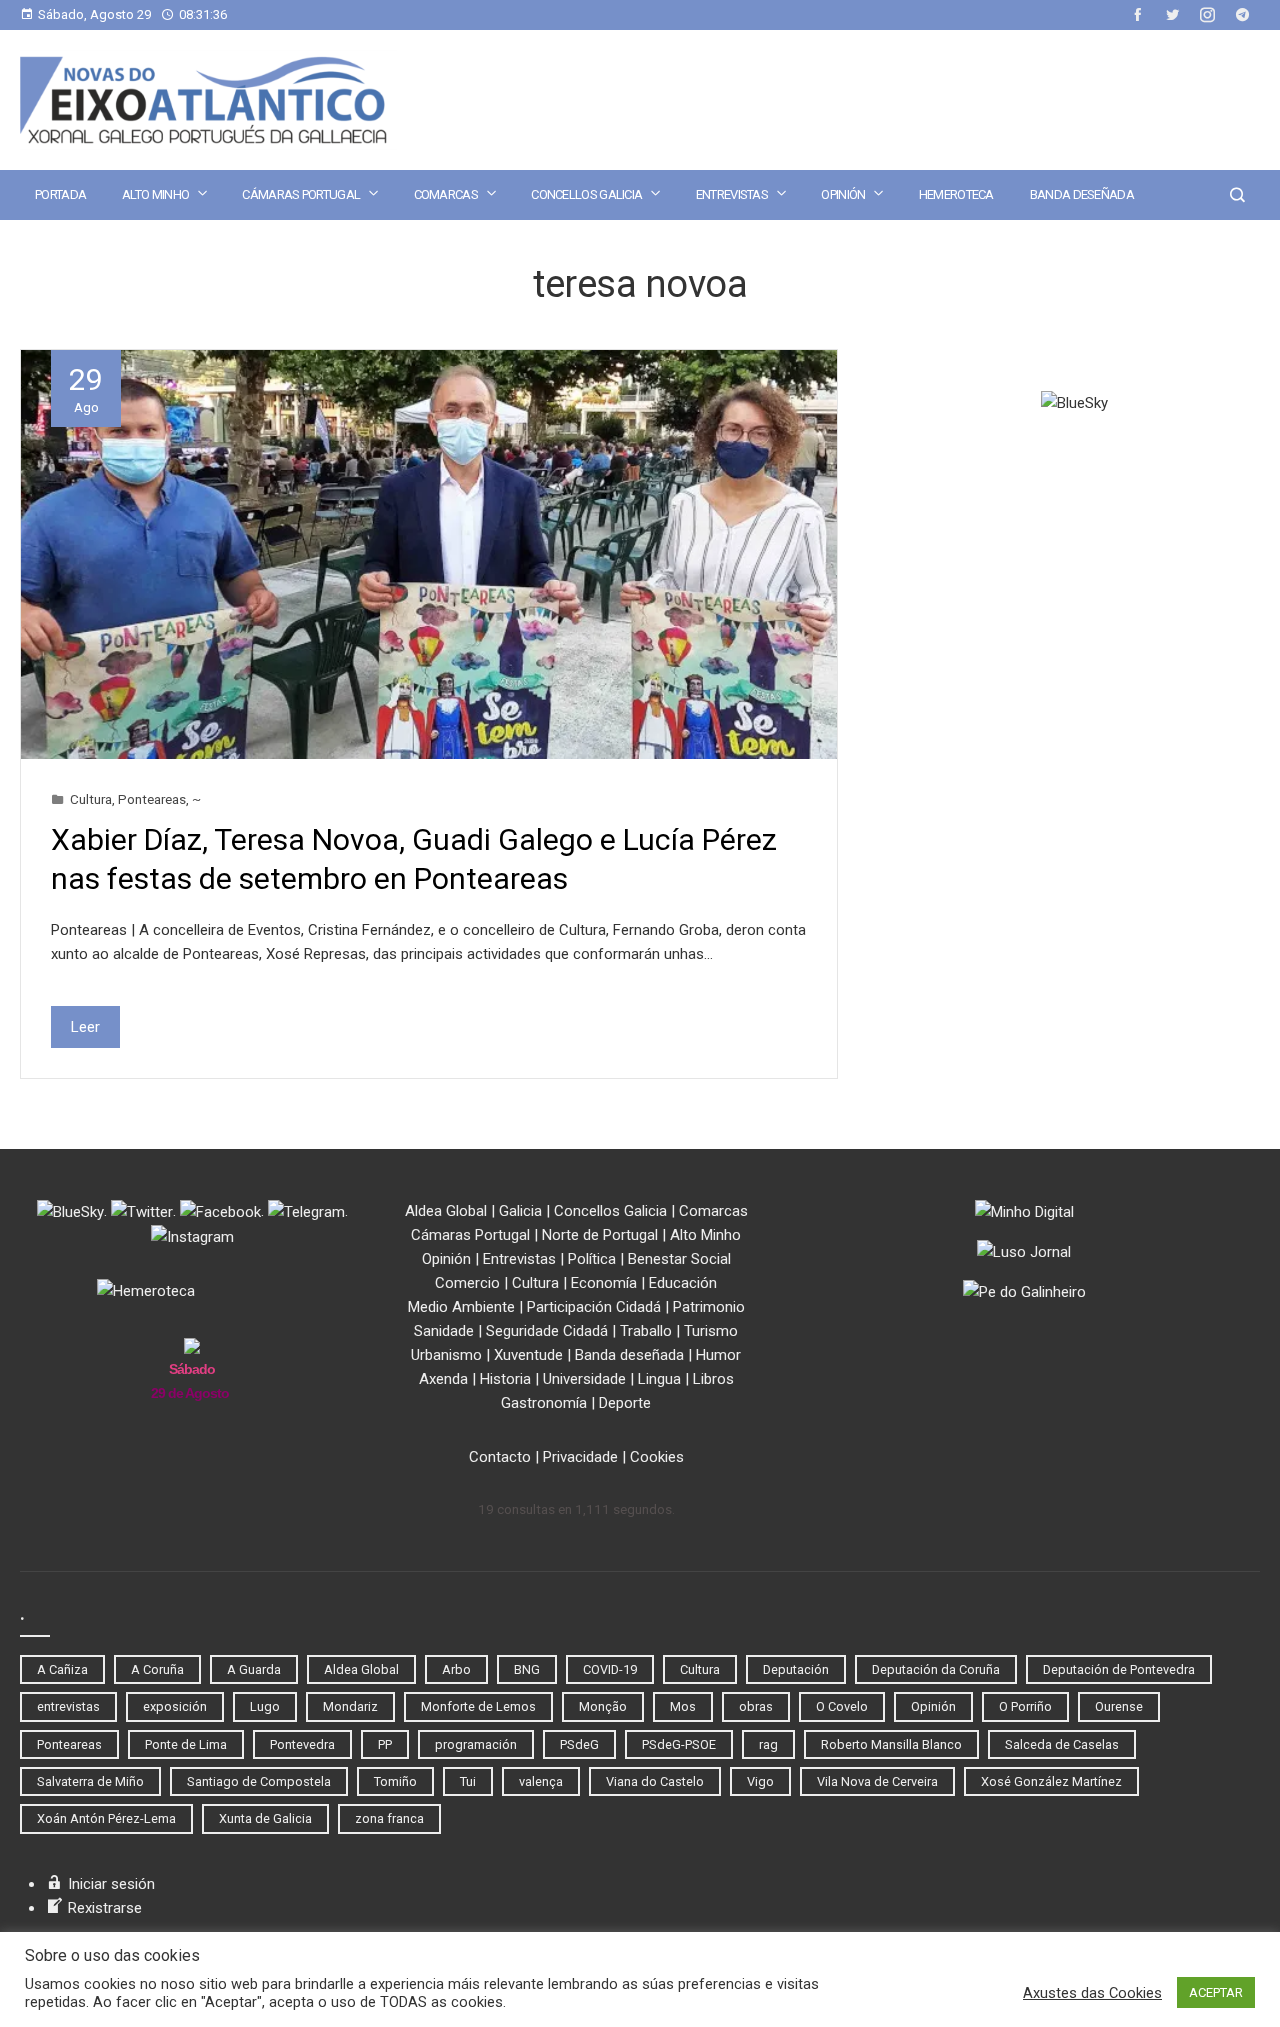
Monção (603, 1706)
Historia (505, 1379)
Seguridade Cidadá (547, 1331)
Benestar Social (679, 1259)
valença (541, 1781)
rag (768, 1744)
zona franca (389, 1818)
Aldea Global (446, 1211)
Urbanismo (446, 1355)
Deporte (625, 1403)
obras (756, 1706)
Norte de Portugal (600, 1235)
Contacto (500, 1457)
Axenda (443, 1379)
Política (592, 1259)
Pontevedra (302, 1744)
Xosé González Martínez (1051, 1781)
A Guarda (254, 1669)
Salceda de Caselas (1062, 1744)
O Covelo (842, 1706)
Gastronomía (544, 1403)
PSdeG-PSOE (679, 1744)
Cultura (91, 799)
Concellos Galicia (586, 194)
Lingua (659, 1379)
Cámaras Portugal (301, 194)
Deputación (796, 1669)
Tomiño (395, 1781)
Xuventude (528, 1355)
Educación (683, 1283)
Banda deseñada (1082, 194)
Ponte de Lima (186, 1744)
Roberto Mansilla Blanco (891, 1744)
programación (476, 1744)
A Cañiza (62, 1669)
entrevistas (68, 1706)
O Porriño (1025, 1706)
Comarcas (446, 194)
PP (385, 1744)
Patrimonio (709, 1307)
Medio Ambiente (461, 1307)
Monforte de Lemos (478, 1706)
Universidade (584, 1379)
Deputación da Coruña (936, 1669)
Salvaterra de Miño (90, 1781)
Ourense (1119, 1706)
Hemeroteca (956, 194)
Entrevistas (732, 194)
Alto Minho (155, 194)
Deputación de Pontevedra (1119, 1669)
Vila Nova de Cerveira (877, 1781)
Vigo (760, 1781)
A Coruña (157, 1669)
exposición (175, 1706)
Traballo (646, 1331)
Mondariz (350, 1706)
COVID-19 (610, 1669)
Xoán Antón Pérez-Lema (106, 1818)
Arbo (456, 1669)
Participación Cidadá (594, 1307)
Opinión (843, 194)
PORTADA (60, 194)
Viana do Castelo (655, 1781)
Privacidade (580, 1457)
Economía (604, 1283)
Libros (713, 1379)
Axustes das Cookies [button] (1092, 1993)
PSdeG (579, 1744)
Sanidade (444, 1331)
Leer (85, 1027)
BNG (527, 1669)
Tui (468, 1781)
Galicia (520, 1211)
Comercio (467, 1283)
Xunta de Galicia (265, 1818)
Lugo (265, 1706)
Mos (683, 1706)
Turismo (711, 1331)
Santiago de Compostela (259, 1781)
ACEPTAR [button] (1216, 1992)
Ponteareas (152, 799)
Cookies (657, 1457)
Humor (718, 1355)
